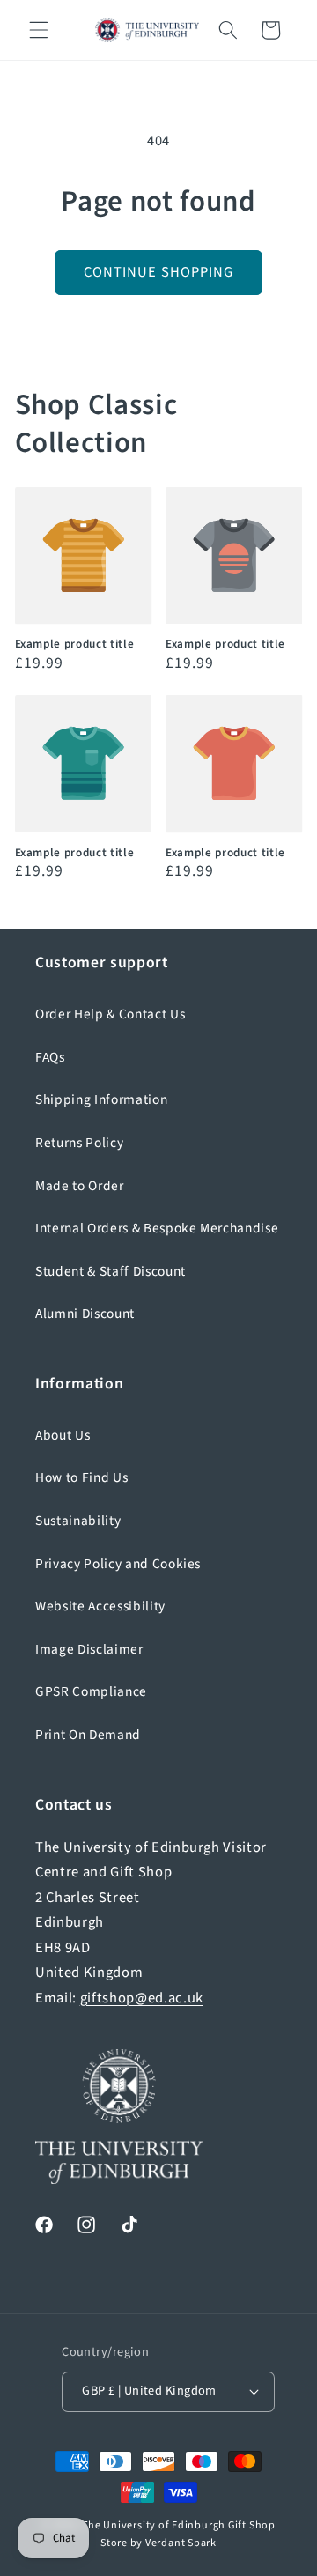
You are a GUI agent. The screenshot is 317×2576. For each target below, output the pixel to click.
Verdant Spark (181, 2543)
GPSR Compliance (91, 1691)
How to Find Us (81, 1477)
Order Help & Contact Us (110, 1014)
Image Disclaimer (89, 1649)
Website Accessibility (100, 1606)
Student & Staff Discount (111, 1271)
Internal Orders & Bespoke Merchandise (157, 1228)
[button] (39, 30)
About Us (63, 1435)
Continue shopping (159, 272)
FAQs (50, 1057)
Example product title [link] (75, 644)
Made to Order (80, 1186)
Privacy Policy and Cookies (118, 1564)
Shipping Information (101, 1099)
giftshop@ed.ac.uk (142, 1998)
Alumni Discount (85, 1314)
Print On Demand (88, 1735)
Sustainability (78, 1521)
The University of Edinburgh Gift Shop (179, 2525)
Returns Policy (79, 1143)
